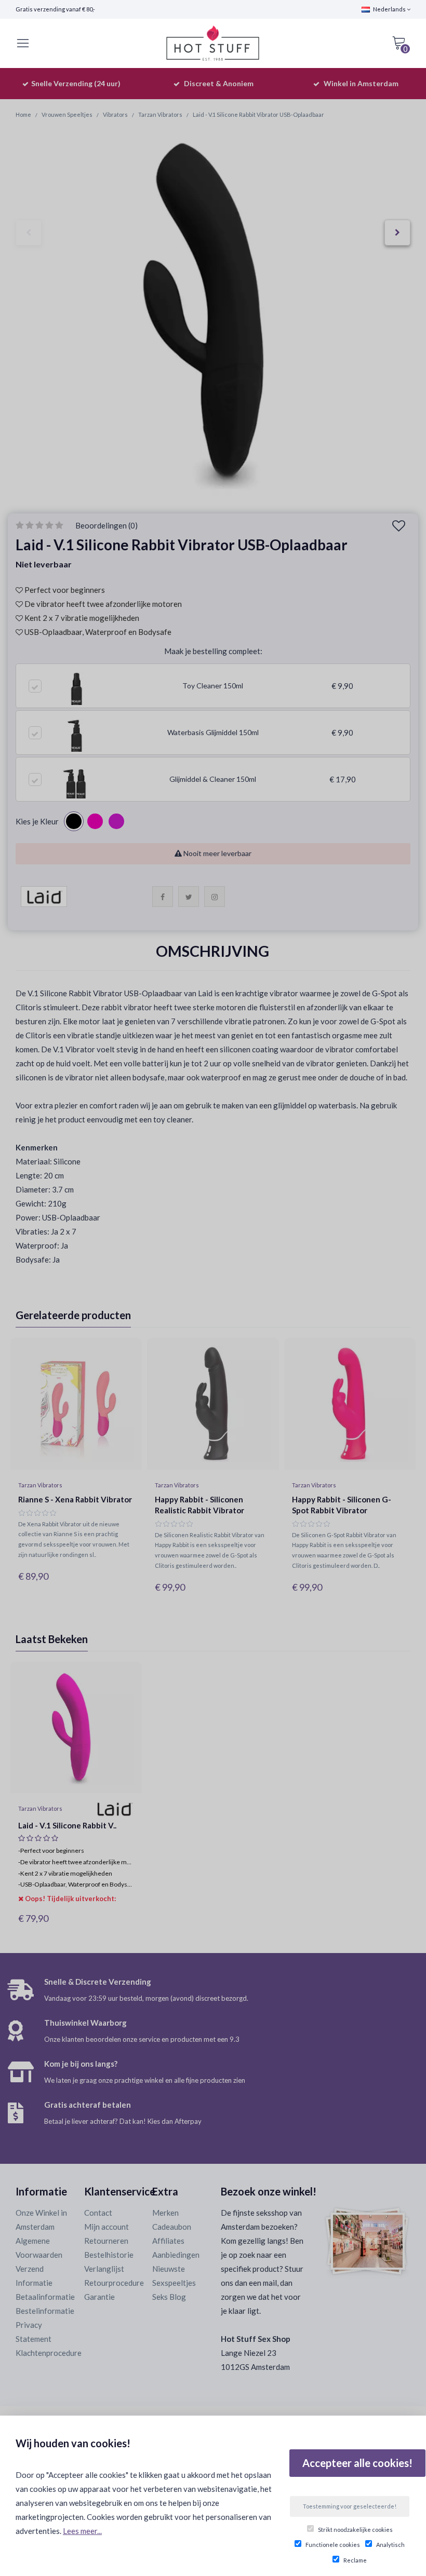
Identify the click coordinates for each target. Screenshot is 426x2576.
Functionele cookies (333, 2545)
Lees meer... (82, 2531)
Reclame (355, 2560)
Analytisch (390, 2545)
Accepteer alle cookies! (357, 2463)
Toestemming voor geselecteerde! (350, 2506)
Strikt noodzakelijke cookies (355, 2530)
